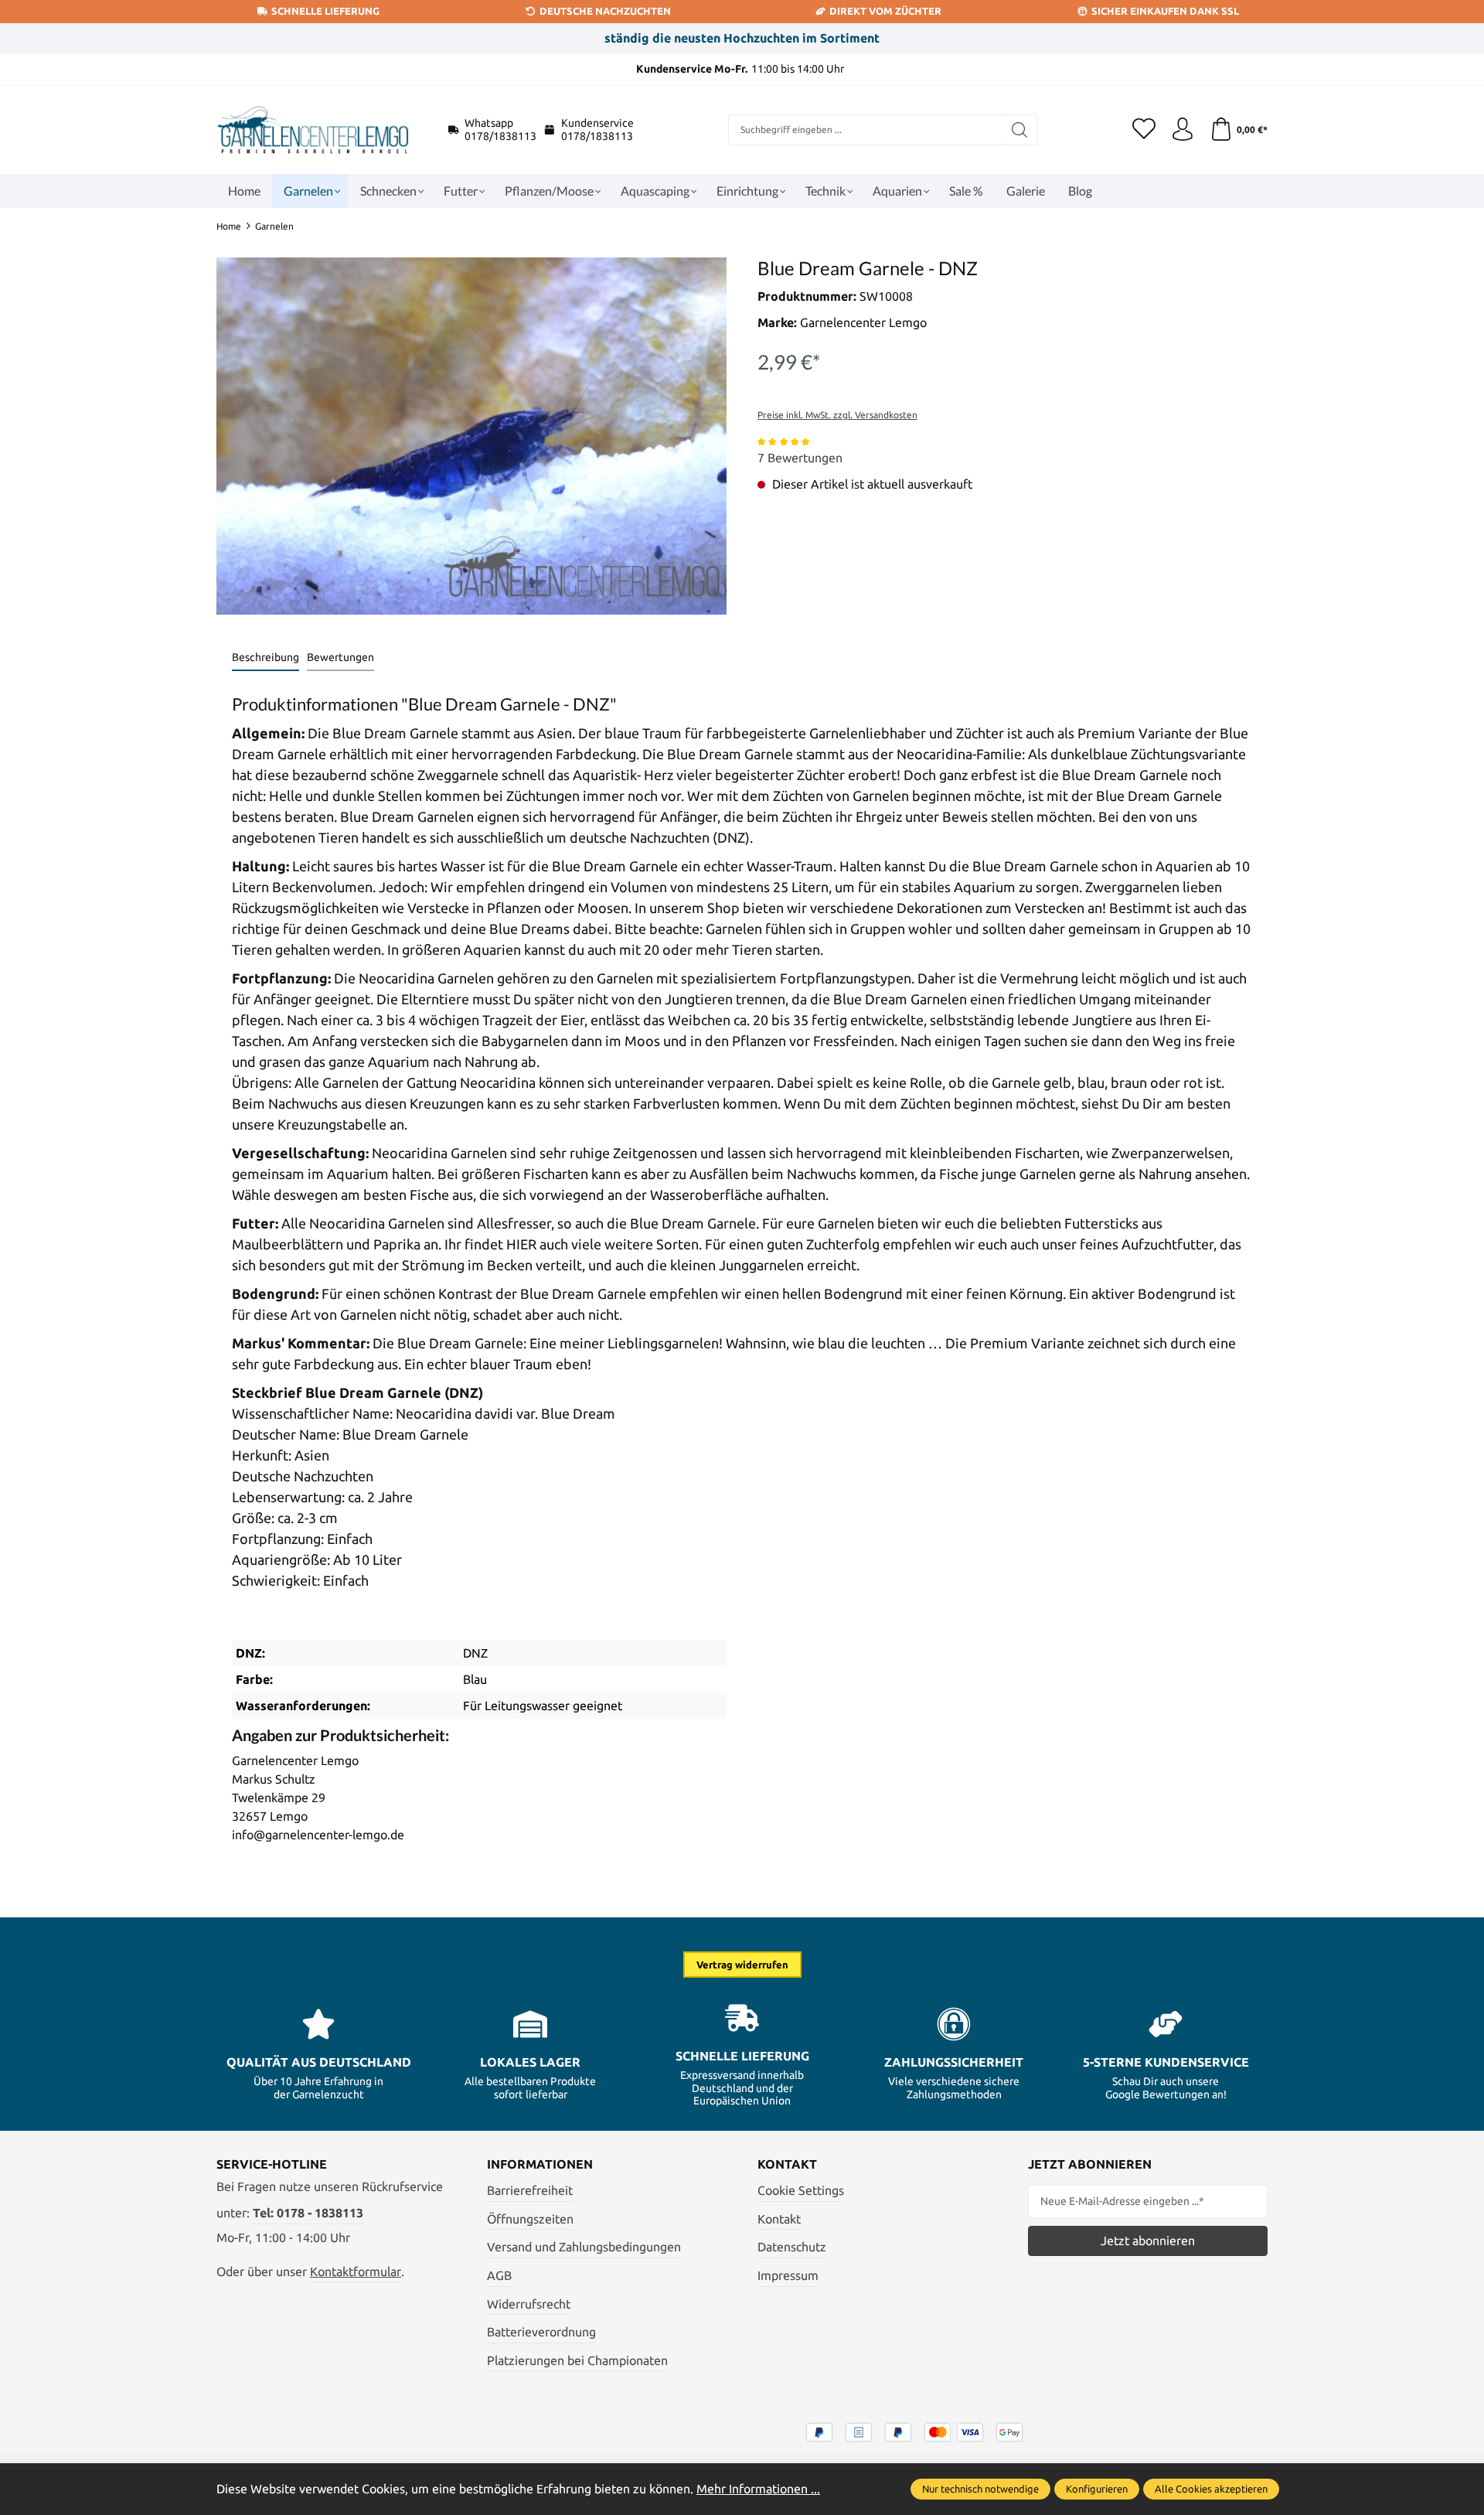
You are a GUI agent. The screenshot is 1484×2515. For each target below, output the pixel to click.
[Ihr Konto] (1183, 130)
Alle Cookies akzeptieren (1211, 2489)
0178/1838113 (500, 136)
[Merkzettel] (1144, 130)
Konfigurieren (1097, 2489)
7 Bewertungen (800, 458)
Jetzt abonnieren (1148, 2241)
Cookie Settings (801, 2190)
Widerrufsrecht (529, 2304)
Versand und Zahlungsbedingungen (584, 2247)
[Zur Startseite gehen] (313, 130)
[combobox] (866, 130)
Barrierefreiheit (530, 2190)
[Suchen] (1020, 130)
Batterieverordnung (541, 2332)
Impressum (788, 2275)
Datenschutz (792, 2247)
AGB (499, 2275)
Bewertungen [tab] (340, 657)
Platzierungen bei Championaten (577, 2360)
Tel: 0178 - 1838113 (308, 2213)
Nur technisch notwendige (980, 2489)
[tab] (265, 658)
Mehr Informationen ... (758, 2489)
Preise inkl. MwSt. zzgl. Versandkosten (837, 415)
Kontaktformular (356, 2271)
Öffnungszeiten (530, 2219)
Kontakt (779, 2219)
